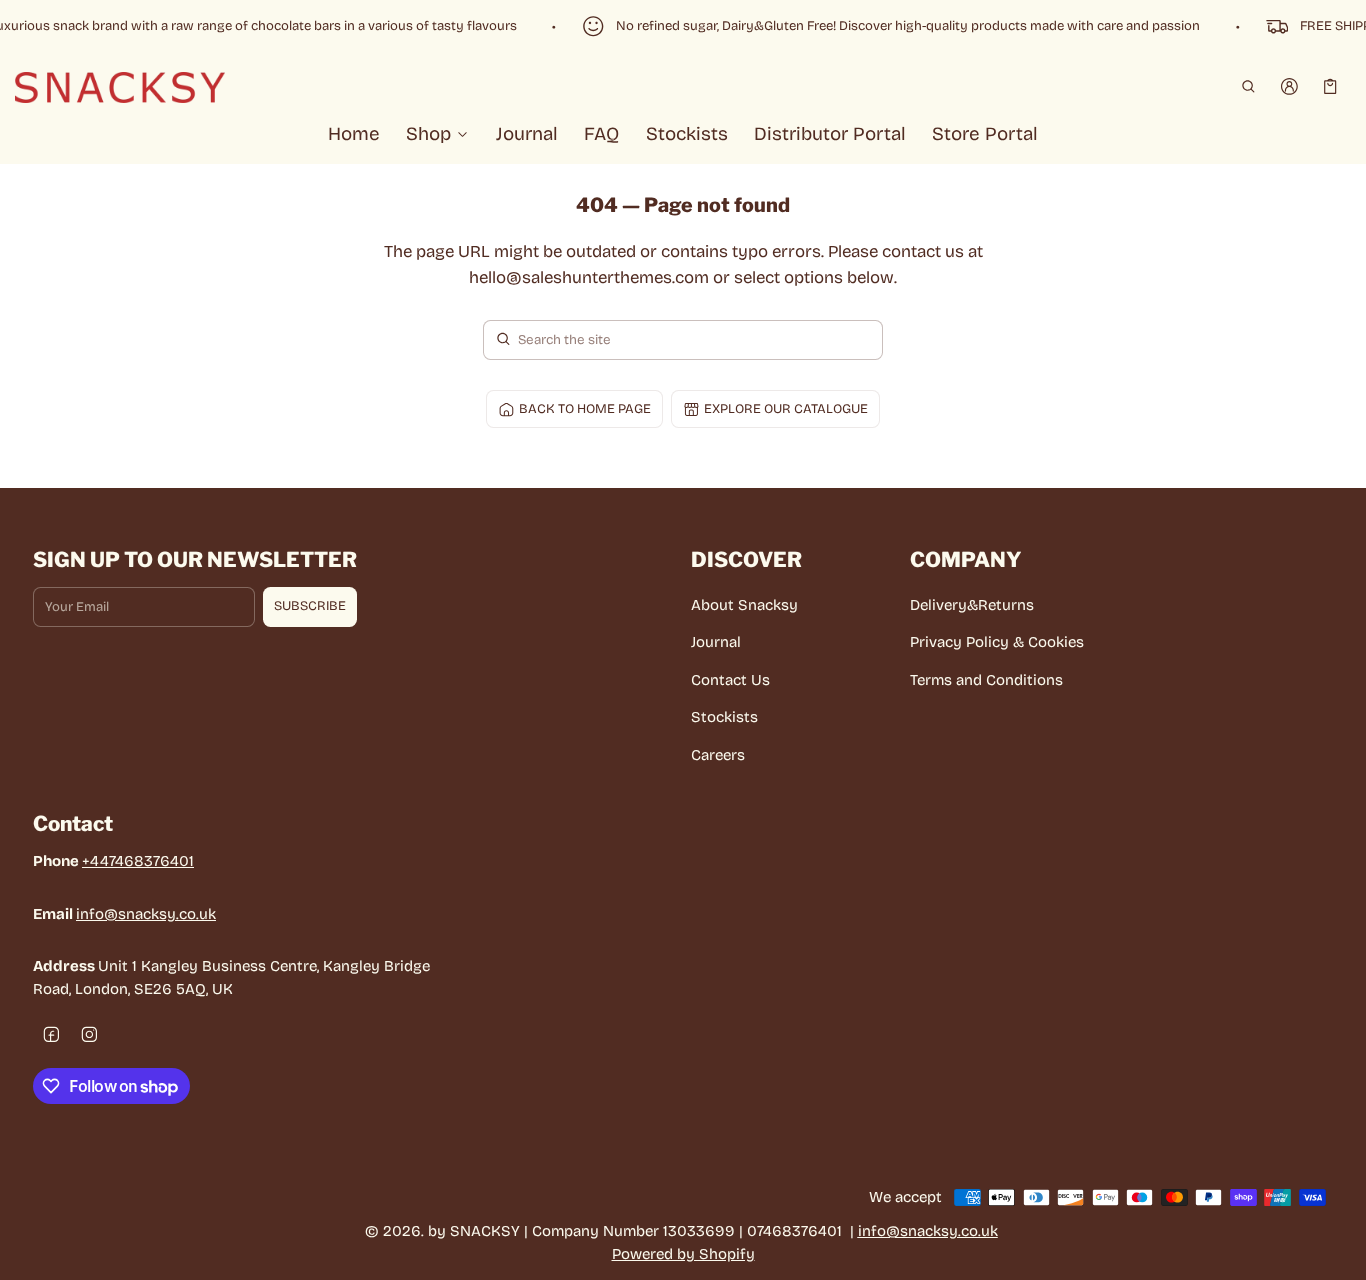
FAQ (601, 134)
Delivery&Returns (972, 605)
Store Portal (985, 134)
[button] (1247, 87)
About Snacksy (744, 605)
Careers (718, 755)
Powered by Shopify (683, 1254)
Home (354, 134)
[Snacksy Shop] (120, 85)
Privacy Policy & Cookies (997, 642)
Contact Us (730, 680)
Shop (428, 134)
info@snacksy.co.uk (146, 914)
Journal (527, 134)
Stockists (687, 134)
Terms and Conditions (986, 680)
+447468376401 (138, 861)
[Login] (1289, 87)
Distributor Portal (830, 134)
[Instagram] (90, 1034)
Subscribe (310, 606)
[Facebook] (52, 1034)
